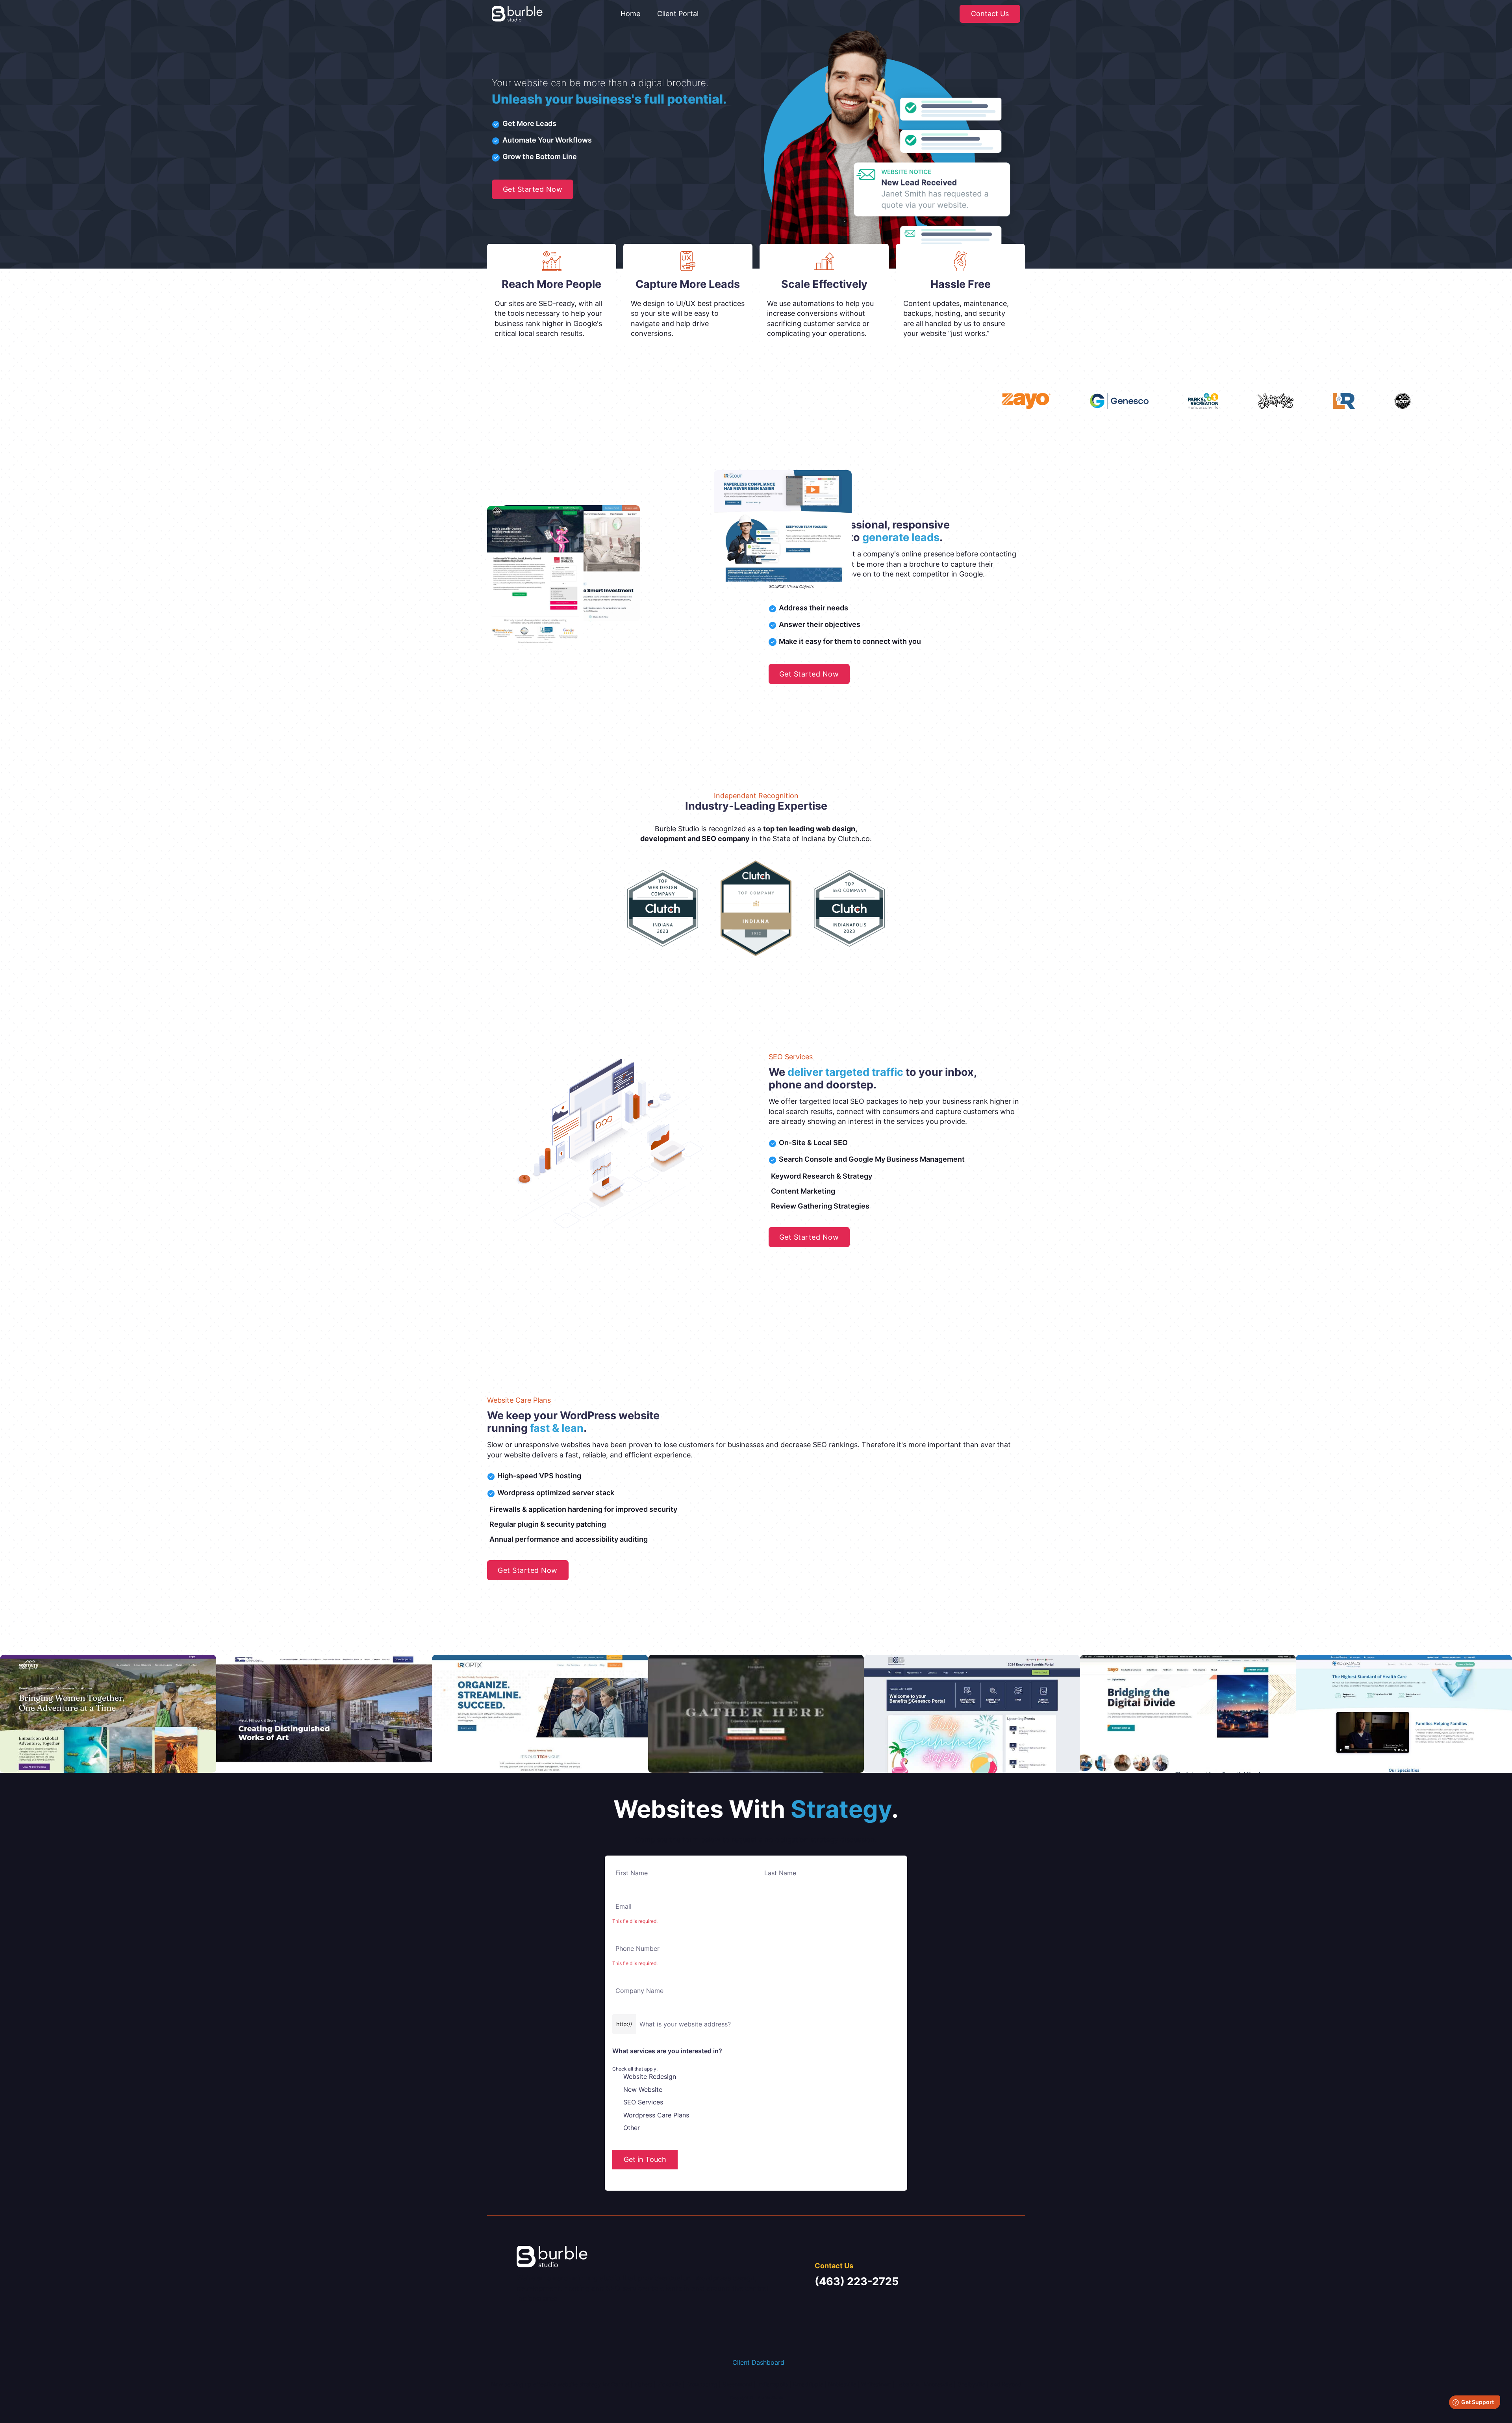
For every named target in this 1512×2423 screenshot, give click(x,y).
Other (632, 2128)
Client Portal (678, 14)
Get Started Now (533, 189)
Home (630, 14)
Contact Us (990, 14)
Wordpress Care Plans (656, 2115)
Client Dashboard (758, 2362)
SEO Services (643, 2102)
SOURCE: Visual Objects (791, 586)
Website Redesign (650, 2076)
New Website (643, 2089)
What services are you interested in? (667, 2051)
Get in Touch (645, 2159)
